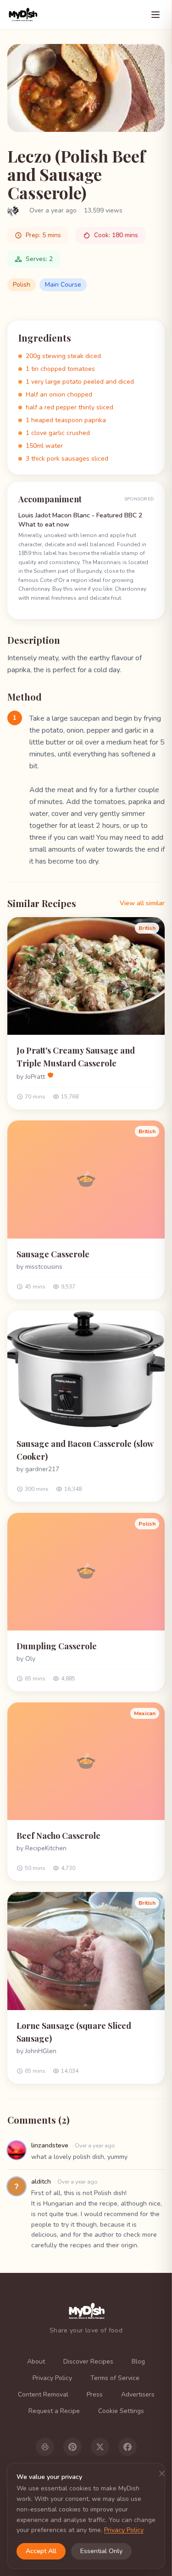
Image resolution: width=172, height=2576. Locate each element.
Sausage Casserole (53, 1254)
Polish (22, 285)
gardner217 (42, 1469)
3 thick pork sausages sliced (67, 459)
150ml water (44, 446)
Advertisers (138, 2394)
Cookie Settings (121, 2411)
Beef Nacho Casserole (58, 1836)
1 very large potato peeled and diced (80, 382)
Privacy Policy (52, 2378)
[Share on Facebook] (128, 2447)
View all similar (142, 903)
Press (95, 2394)
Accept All (41, 2551)
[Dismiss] (162, 2473)
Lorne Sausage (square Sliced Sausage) (74, 2032)
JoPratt (35, 1077)
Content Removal (43, 2394)
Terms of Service (115, 2378)
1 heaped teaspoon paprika (66, 420)
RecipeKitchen (46, 1848)
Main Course (63, 285)
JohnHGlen (41, 2051)
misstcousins (44, 1267)
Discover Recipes (88, 2361)
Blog (138, 2361)
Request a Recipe (54, 2411)
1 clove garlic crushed (58, 433)
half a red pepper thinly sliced (69, 407)
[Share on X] (100, 2447)
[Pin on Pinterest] (72, 2447)
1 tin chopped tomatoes (60, 369)
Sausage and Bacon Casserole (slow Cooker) (85, 1450)
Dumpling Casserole (57, 1646)
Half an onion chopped (59, 394)
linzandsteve (50, 2145)
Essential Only (101, 2551)
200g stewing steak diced (63, 356)
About (36, 2361)
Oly (30, 1659)
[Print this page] (45, 2447)
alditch (41, 2182)
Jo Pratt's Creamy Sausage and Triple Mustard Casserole (76, 1057)
